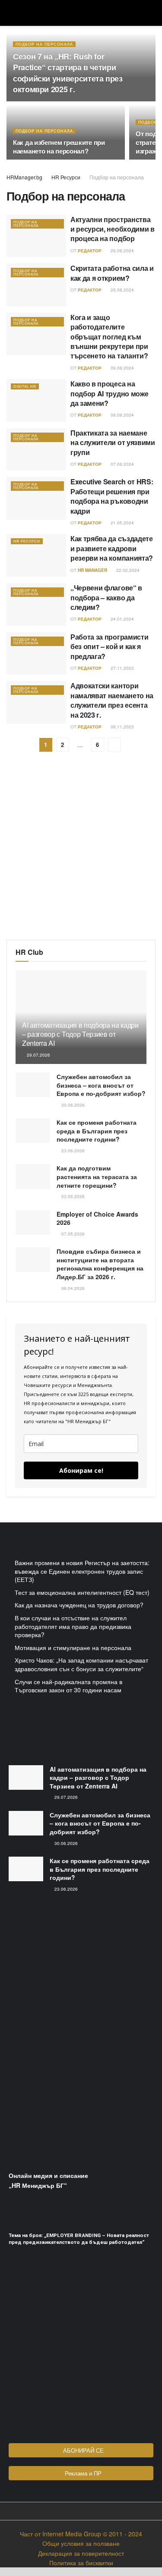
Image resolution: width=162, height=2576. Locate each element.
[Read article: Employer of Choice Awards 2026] (33, 1222)
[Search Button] (152, 13)
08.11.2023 (122, 727)
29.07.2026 (38, 1055)
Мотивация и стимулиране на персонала (73, 1647)
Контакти (21, 2119)
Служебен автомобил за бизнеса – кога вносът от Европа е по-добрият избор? (101, 1085)
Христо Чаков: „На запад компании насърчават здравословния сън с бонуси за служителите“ (81, 1664)
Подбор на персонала (44, 44)
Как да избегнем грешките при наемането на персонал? (59, 147)
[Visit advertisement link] (81, 852)
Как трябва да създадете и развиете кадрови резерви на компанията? (112, 548)
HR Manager (92, 570)
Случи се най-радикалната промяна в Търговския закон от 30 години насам (68, 1686)
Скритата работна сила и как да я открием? (112, 273)
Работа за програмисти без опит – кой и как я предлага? (109, 646)
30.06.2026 (72, 1105)
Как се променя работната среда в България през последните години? (97, 1131)
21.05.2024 (122, 523)
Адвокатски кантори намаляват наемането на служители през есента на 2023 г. (112, 700)
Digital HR (25, 386)
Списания (23, 2084)
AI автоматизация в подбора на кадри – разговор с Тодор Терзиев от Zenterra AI (80, 1034)
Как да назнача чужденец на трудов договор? (79, 1605)
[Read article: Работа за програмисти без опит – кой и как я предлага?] (36, 654)
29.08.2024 (122, 251)
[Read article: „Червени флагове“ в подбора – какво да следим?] (36, 604)
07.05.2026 (72, 1234)
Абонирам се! (81, 1470)
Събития (21, 2153)
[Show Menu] (10, 13)
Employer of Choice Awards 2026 (97, 1218)
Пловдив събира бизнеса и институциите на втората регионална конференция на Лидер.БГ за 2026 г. (100, 1264)
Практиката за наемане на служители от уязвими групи (113, 442)
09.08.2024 (122, 368)
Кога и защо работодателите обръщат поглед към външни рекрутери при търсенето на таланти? (109, 337)
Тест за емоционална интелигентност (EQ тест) (82, 1592)
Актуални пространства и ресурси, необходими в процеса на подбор (113, 229)
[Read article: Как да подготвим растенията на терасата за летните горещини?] (33, 1176)
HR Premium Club (33, 2025)
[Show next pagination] (114, 745)
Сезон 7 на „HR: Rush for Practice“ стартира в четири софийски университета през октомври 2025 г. (68, 73)
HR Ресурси (66, 177)
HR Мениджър (29, 1973)
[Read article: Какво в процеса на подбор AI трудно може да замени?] (36, 400)
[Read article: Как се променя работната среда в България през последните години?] (33, 1131)
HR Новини (24, 1956)
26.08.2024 (122, 290)
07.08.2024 (122, 464)
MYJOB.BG (24, 2042)
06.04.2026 (72, 1288)
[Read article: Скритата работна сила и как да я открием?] (36, 285)
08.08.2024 (122, 415)
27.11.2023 (122, 668)
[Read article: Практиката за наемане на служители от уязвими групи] (36, 450)
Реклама (21, 2102)
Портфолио (25, 2136)
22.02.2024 (127, 570)
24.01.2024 (122, 619)
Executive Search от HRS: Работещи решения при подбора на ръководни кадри (112, 496)
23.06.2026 (72, 1151)
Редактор (90, 251)
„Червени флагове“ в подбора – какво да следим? (106, 597)
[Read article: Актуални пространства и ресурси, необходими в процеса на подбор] (36, 236)
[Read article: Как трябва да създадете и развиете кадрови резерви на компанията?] (36, 555)
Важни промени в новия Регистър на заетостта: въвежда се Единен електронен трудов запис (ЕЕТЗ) (82, 1571)
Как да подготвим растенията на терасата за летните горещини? (97, 1176)
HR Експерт (25, 1990)
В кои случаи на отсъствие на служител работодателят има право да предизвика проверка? (73, 1626)
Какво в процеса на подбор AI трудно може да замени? (109, 393)
